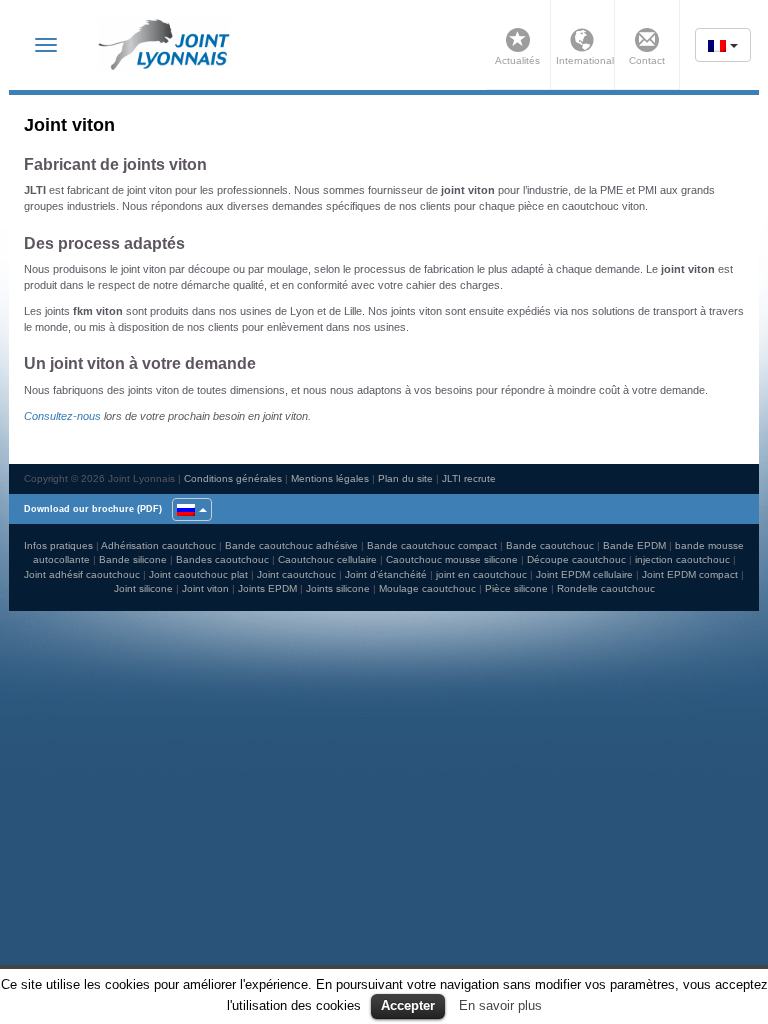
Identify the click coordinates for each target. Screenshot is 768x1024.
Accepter (408, 1005)
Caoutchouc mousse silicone (452, 559)
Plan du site (405, 478)
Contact (647, 60)
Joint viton (205, 588)
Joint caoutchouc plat (198, 574)
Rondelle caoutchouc (606, 588)
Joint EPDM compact (690, 574)
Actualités (517, 60)
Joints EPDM (267, 588)
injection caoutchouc (682, 559)
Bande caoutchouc (550, 545)
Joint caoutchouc (296, 574)
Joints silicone (338, 588)
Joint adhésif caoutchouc (82, 574)
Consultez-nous (62, 416)
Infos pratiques (58, 545)
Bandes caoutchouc (222, 559)
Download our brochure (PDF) (93, 509)
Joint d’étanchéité (386, 574)
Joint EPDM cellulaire (584, 574)
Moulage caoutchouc (427, 588)
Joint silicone (143, 588)
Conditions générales (233, 478)
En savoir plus (500, 1005)
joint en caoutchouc (481, 574)
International (583, 60)
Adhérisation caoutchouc (158, 545)
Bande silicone (133, 559)
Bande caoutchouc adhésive (291, 545)
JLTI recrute (469, 478)
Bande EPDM (634, 545)
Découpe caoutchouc (576, 559)
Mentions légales (330, 478)
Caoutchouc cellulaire (327, 559)
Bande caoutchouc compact (432, 545)
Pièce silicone (516, 588)
